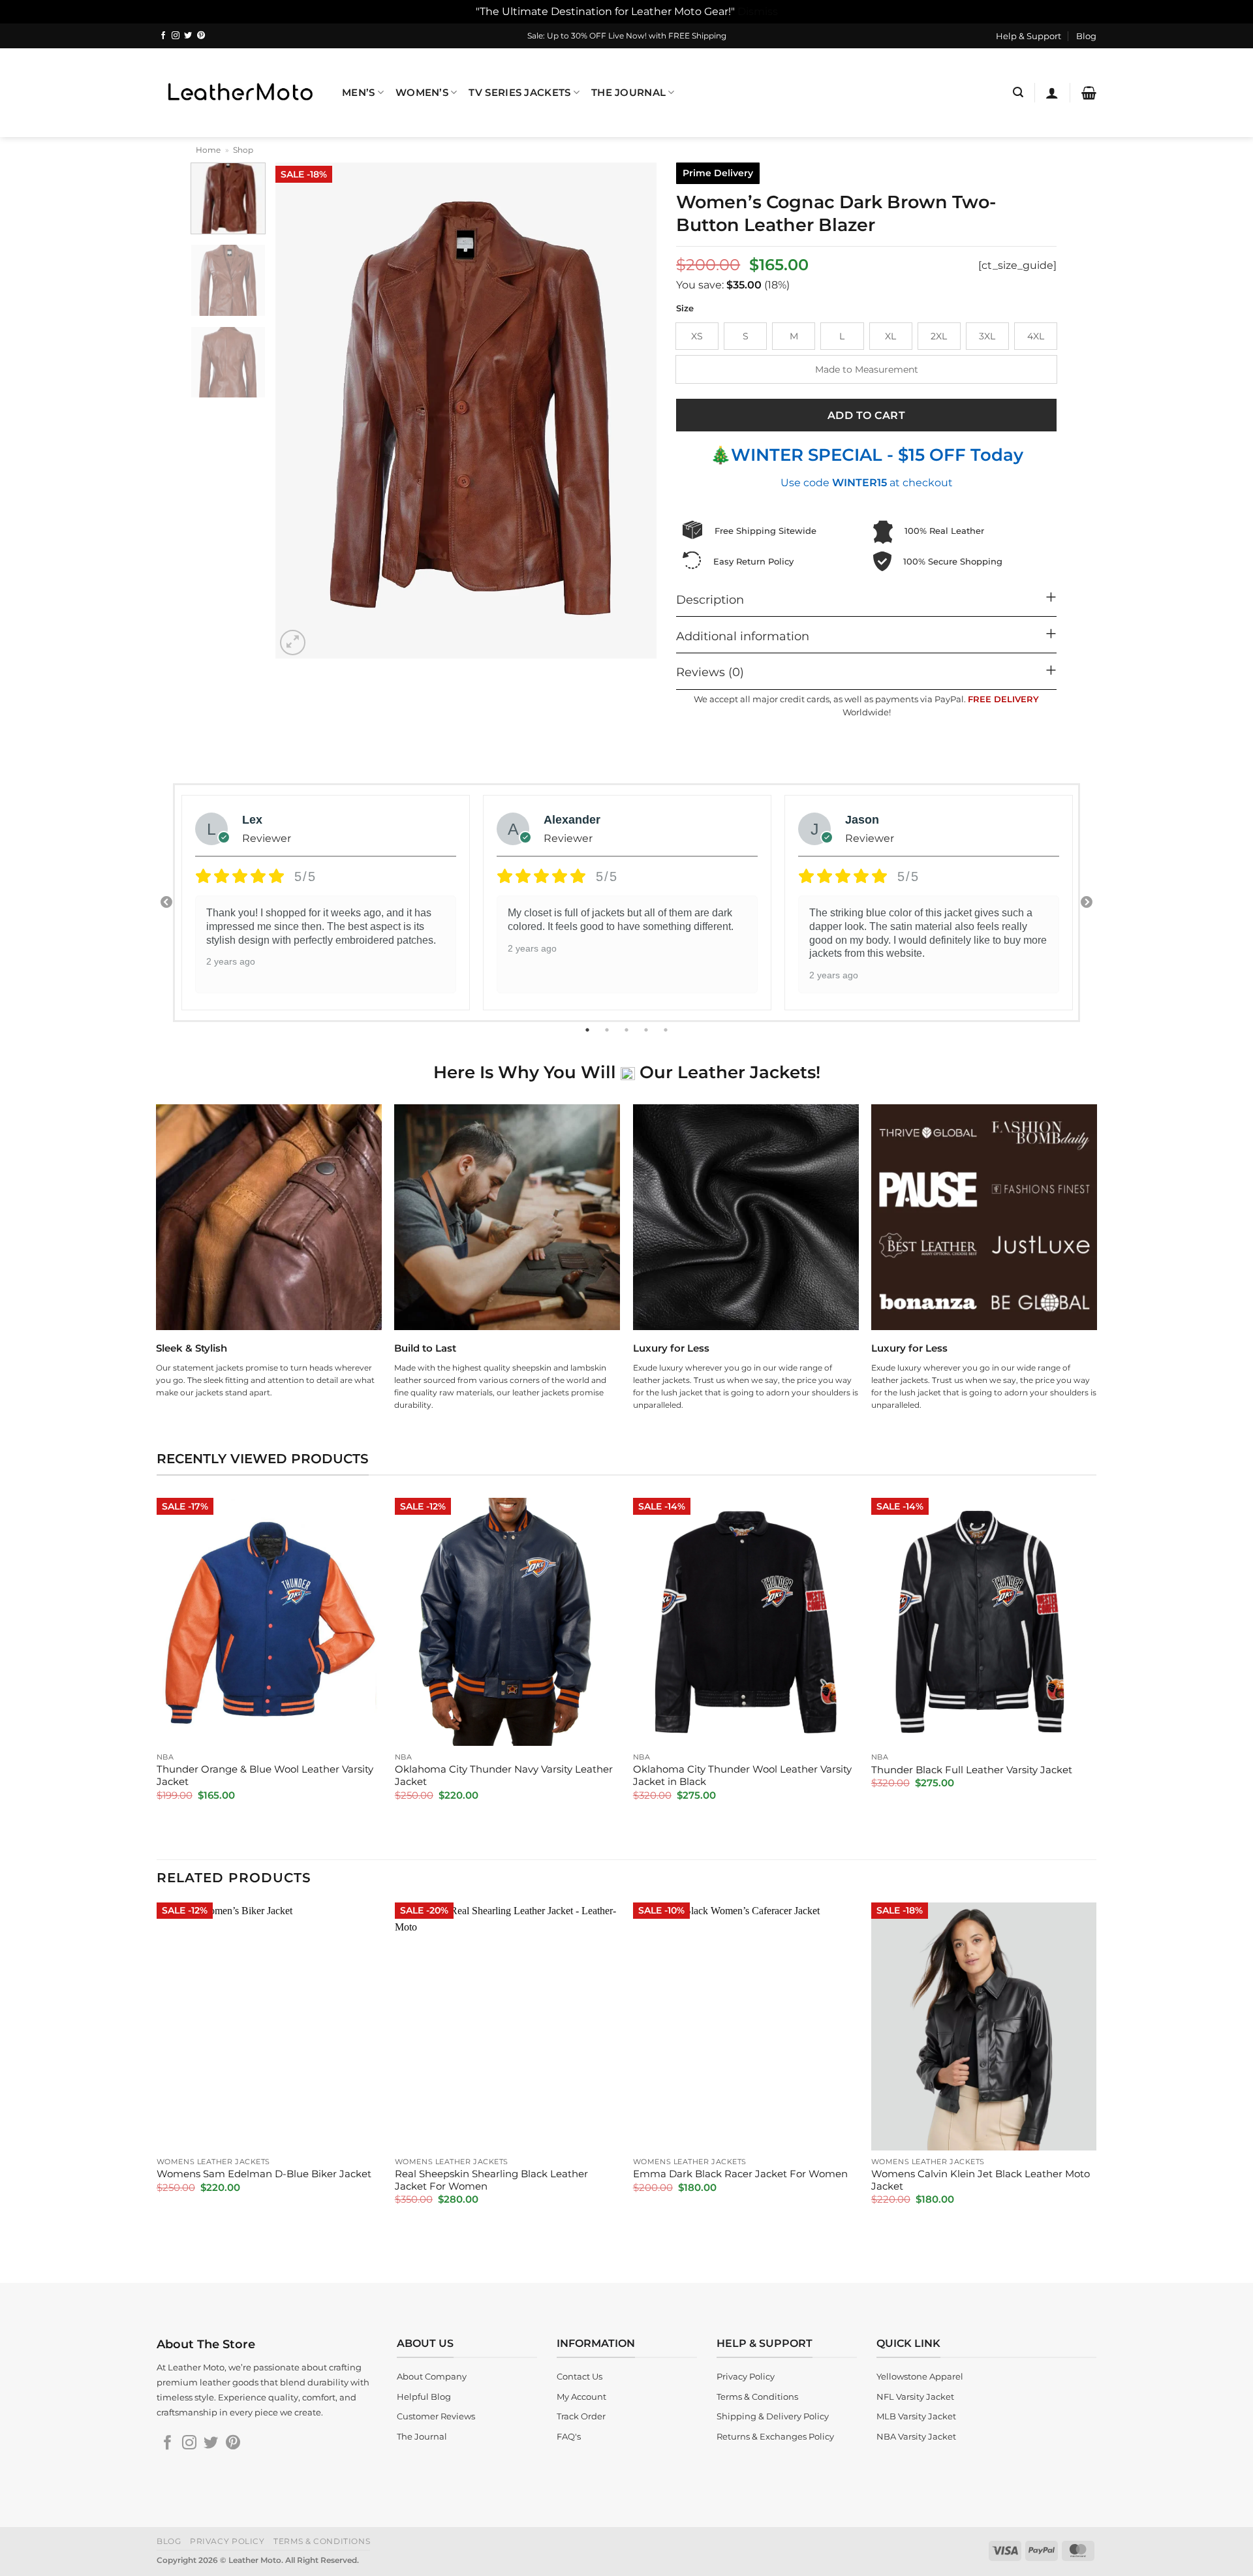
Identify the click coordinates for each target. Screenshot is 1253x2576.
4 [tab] (647, 1030)
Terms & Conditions (322, 2541)
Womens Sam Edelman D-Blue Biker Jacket (264, 2174)
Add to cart (866, 415)
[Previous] (300, 411)
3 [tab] (628, 1030)
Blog (1086, 36)
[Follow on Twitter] (188, 36)
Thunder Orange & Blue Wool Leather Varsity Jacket (265, 1776)
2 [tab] (608, 1030)
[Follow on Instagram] (176, 36)
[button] (1018, 92)
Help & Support (1029, 36)
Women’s (422, 93)
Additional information (743, 636)
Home (208, 150)
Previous (166, 903)
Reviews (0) (710, 672)
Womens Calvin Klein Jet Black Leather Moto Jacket (981, 2180)
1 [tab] (589, 1030)
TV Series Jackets (519, 93)
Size (685, 309)
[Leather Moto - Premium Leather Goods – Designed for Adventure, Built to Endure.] (240, 92)
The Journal (628, 93)
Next (1087, 903)
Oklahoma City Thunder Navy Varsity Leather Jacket (504, 1776)
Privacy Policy (227, 2541)
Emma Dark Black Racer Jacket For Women (740, 2174)
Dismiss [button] (758, 11)
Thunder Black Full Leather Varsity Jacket (972, 1770)
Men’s (358, 93)
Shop (243, 150)
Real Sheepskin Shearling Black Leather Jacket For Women (491, 2180)
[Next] (633, 411)
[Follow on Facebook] (163, 36)
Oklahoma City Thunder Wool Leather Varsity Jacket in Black (742, 1776)
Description (710, 599)
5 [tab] (667, 1030)
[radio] (697, 336)
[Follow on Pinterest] (201, 36)
